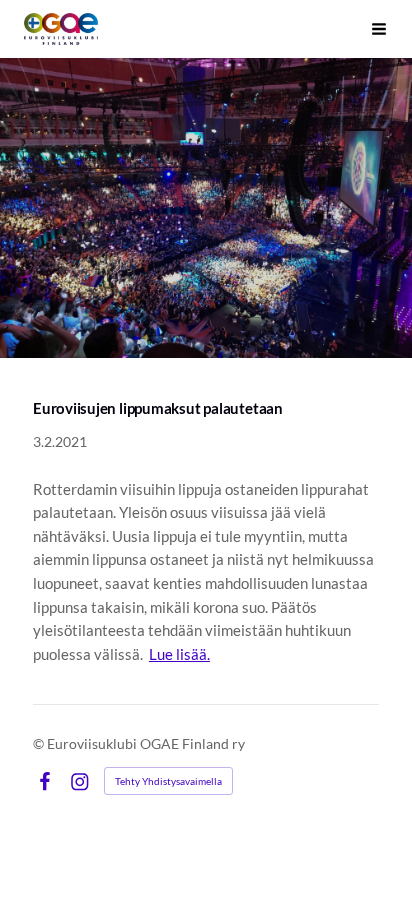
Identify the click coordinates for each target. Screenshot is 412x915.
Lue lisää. (179, 654)
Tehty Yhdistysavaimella (168, 781)
